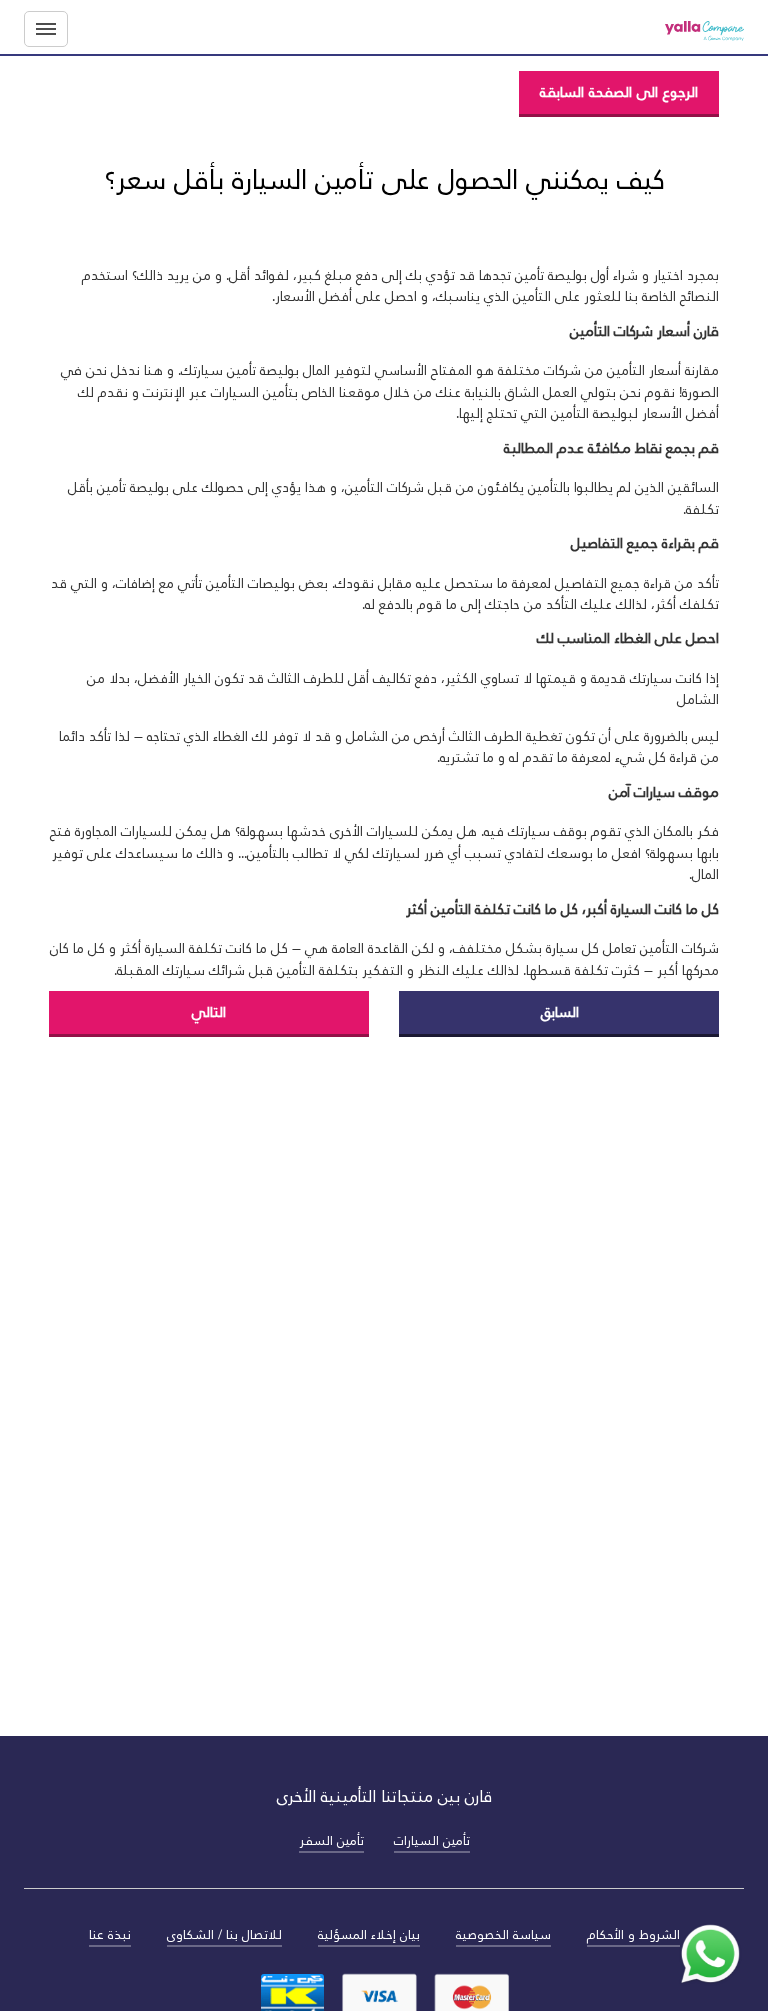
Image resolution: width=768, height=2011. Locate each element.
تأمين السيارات (432, 1840)
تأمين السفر (331, 1840)
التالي (209, 1012)
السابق (559, 1012)
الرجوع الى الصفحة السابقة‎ (619, 92)
